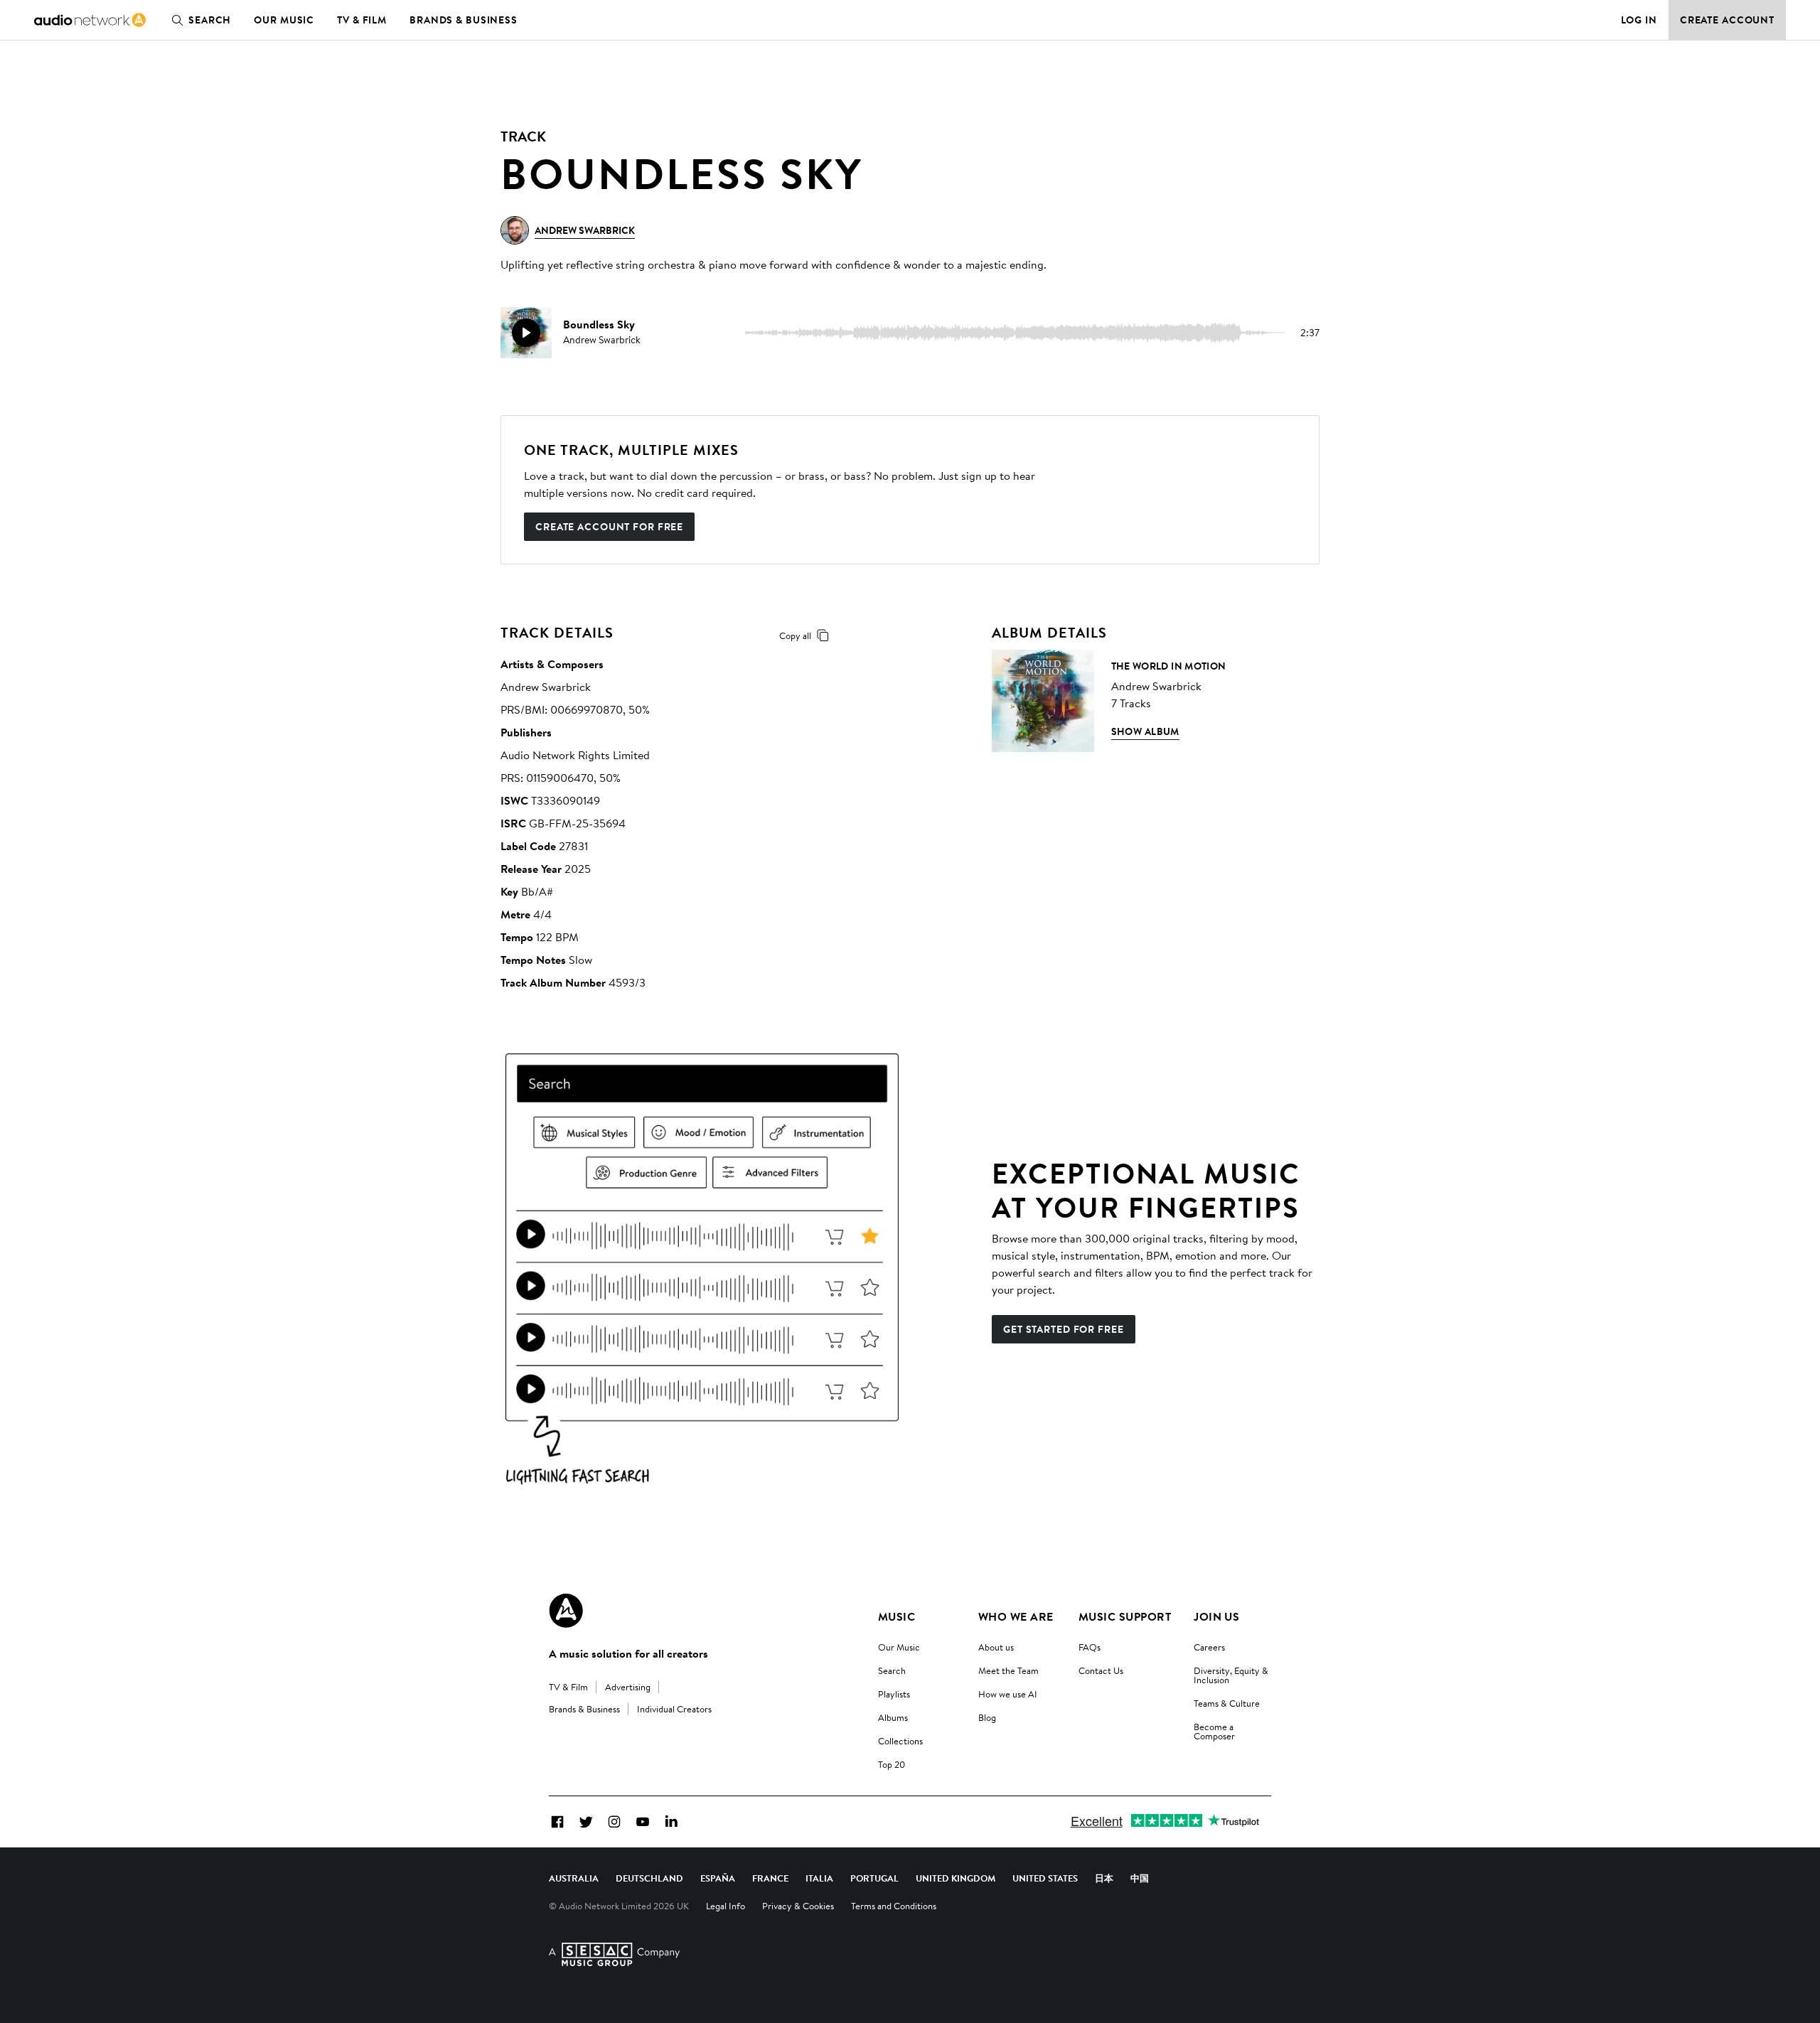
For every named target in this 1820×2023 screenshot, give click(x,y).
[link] (90, 20)
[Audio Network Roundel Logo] (566, 1611)
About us (996, 1647)
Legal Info (726, 1906)
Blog (987, 1717)
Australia (574, 1878)
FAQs (1090, 1647)
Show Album (1145, 731)
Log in (1639, 20)
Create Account (1727, 20)
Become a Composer (1214, 1731)
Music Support (1125, 1616)
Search (210, 20)
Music (896, 1616)
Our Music (284, 20)
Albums (893, 1717)
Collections (900, 1741)
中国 (1140, 1878)
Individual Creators (674, 1709)
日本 (1104, 1878)
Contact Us (1101, 1670)
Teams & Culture (1227, 1703)
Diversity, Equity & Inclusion (1231, 1675)
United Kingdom (955, 1878)
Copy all (795, 635)
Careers (1209, 1647)
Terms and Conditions (894, 1906)
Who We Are (1016, 1616)
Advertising (628, 1687)
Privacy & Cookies (798, 1906)
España (718, 1878)
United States (1045, 1878)
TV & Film (362, 20)
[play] (526, 333)
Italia (819, 1878)
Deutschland (649, 1878)
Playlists (894, 1694)
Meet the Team (1008, 1670)
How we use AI (1008, 1694)
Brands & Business (464, 20)
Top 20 (892, 1764)
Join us (1216, 1616)
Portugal (874, 1878)
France (770, 1878)
